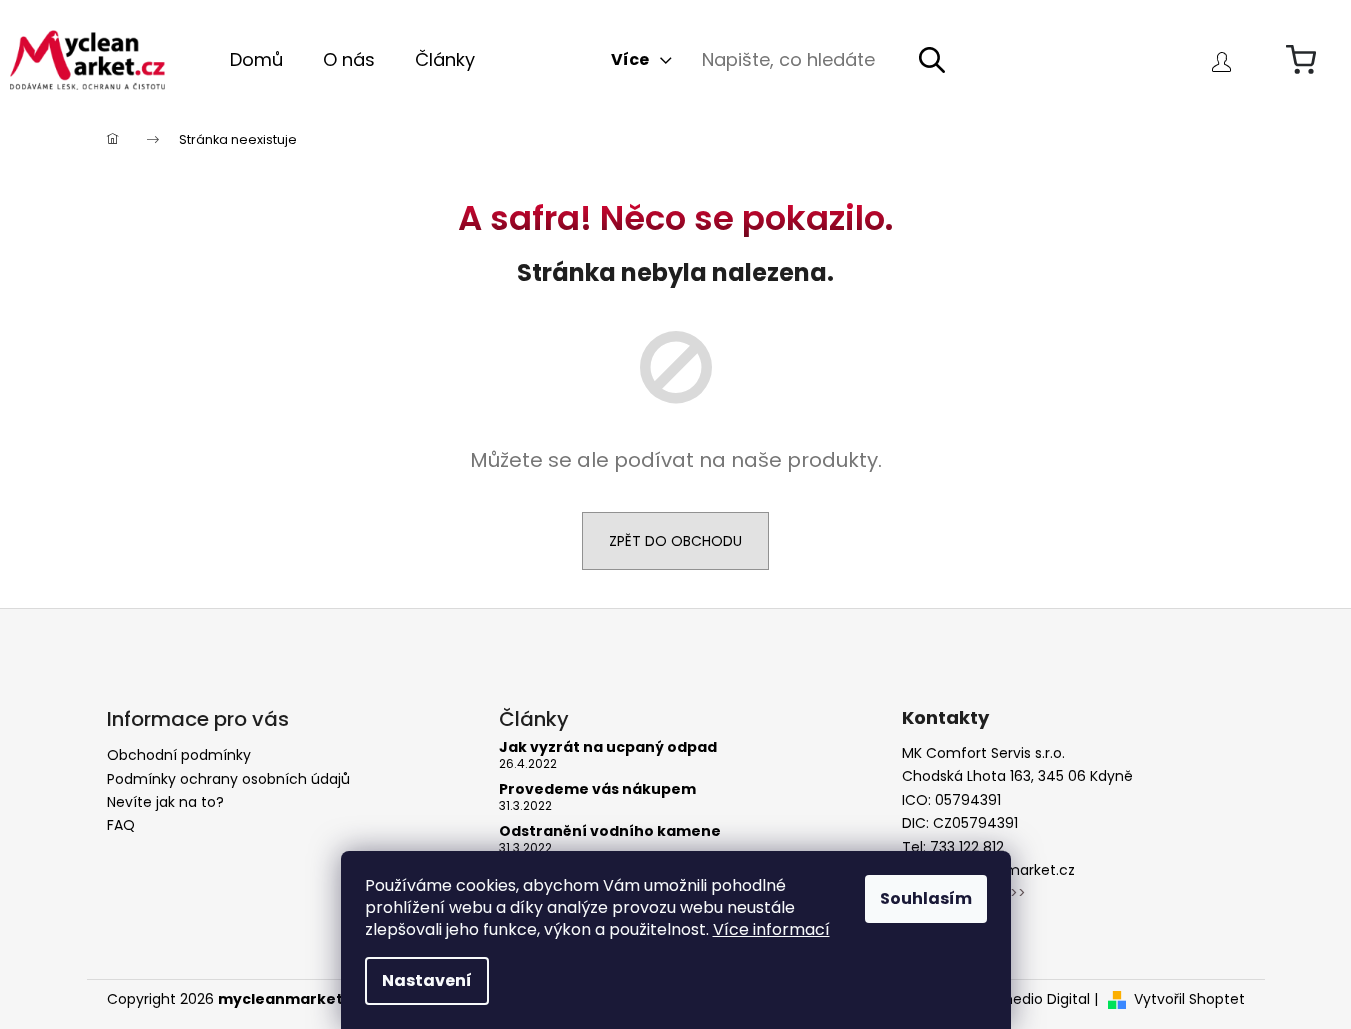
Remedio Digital (1035, 999)
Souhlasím (926, 898)
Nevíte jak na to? (165, 802)
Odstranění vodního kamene (610, 831)
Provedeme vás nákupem (597, 789)
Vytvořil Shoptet (1189, 999)
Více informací (771, 929)
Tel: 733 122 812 (953, 847)
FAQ (121, 825)
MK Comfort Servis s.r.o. (983, 753)
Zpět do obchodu (675, 541)
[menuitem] (256, 60)
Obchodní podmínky (179, 755)
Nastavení (427, 980)
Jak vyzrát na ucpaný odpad (608, 747)
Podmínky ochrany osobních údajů (228, 779)
